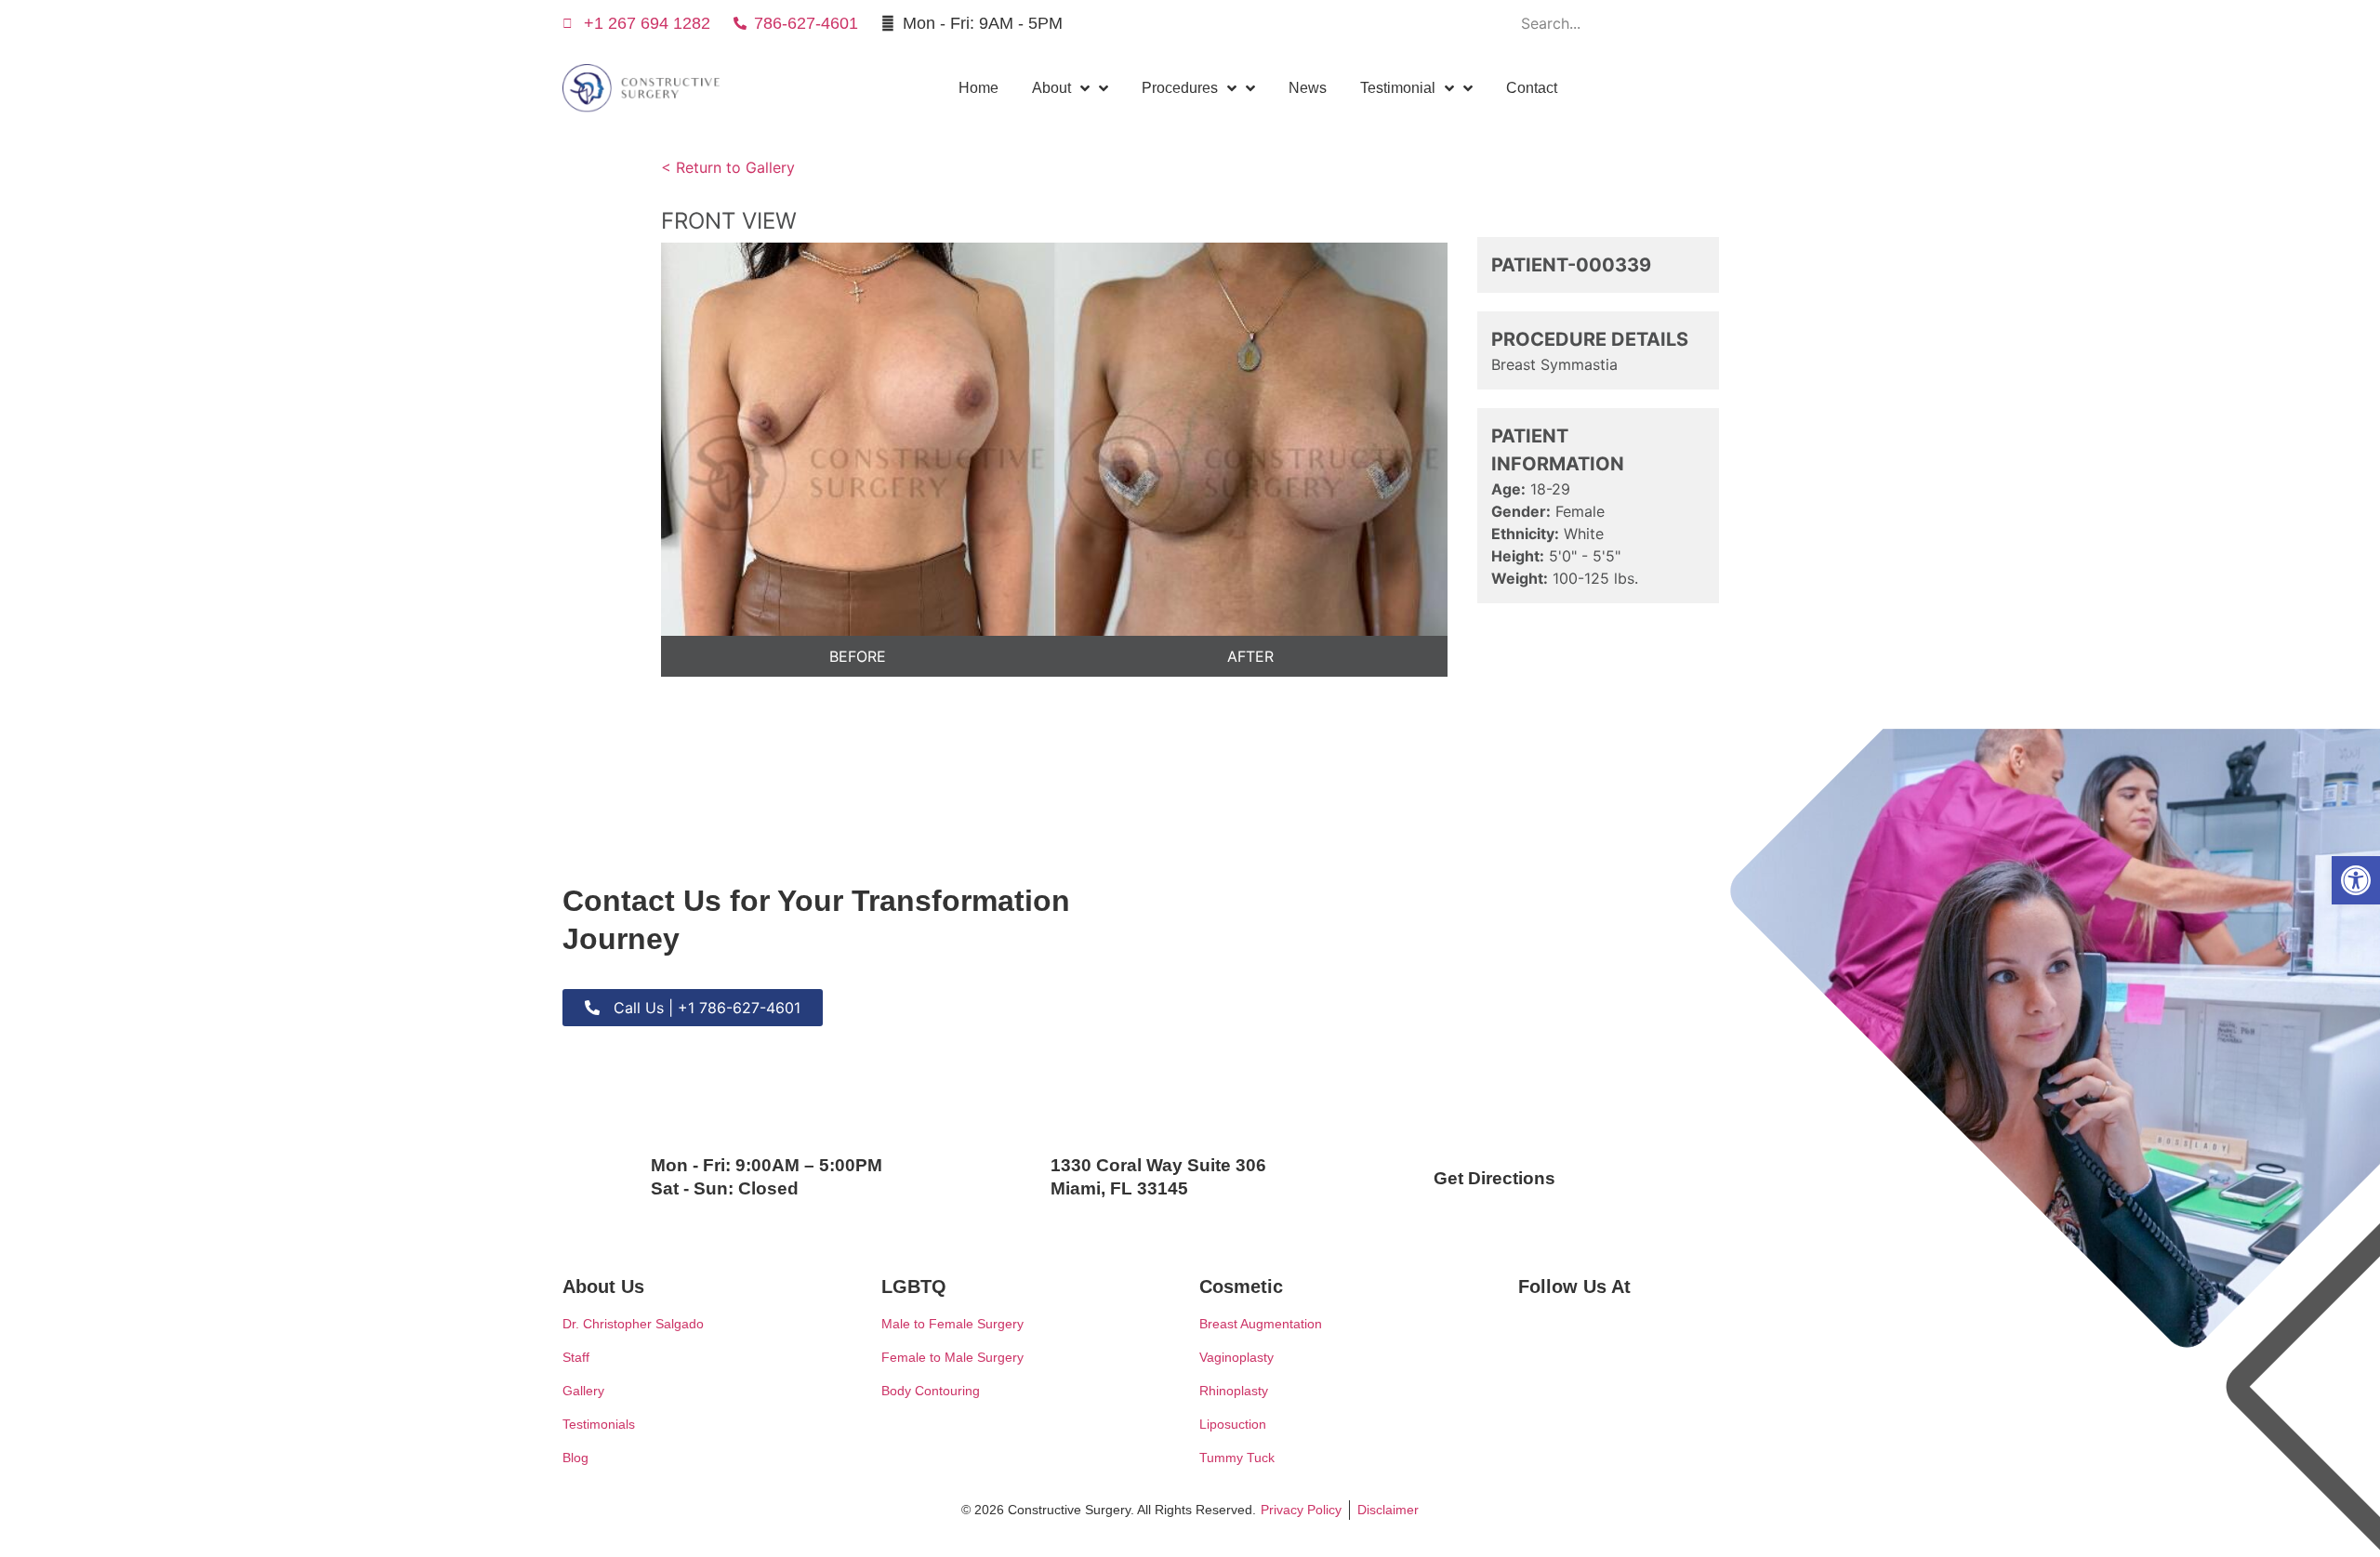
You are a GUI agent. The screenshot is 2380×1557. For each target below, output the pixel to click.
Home (978, 88)
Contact (1532, 88)
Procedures (1180, 88)
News (1308, 88)
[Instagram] (1390, 23)
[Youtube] (1477, 23)
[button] (2356, 880)
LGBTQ (914, 1287)
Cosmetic (1241, 1287)
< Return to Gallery (728, 167)
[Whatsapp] (1434, 23)
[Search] (1794, 23)
